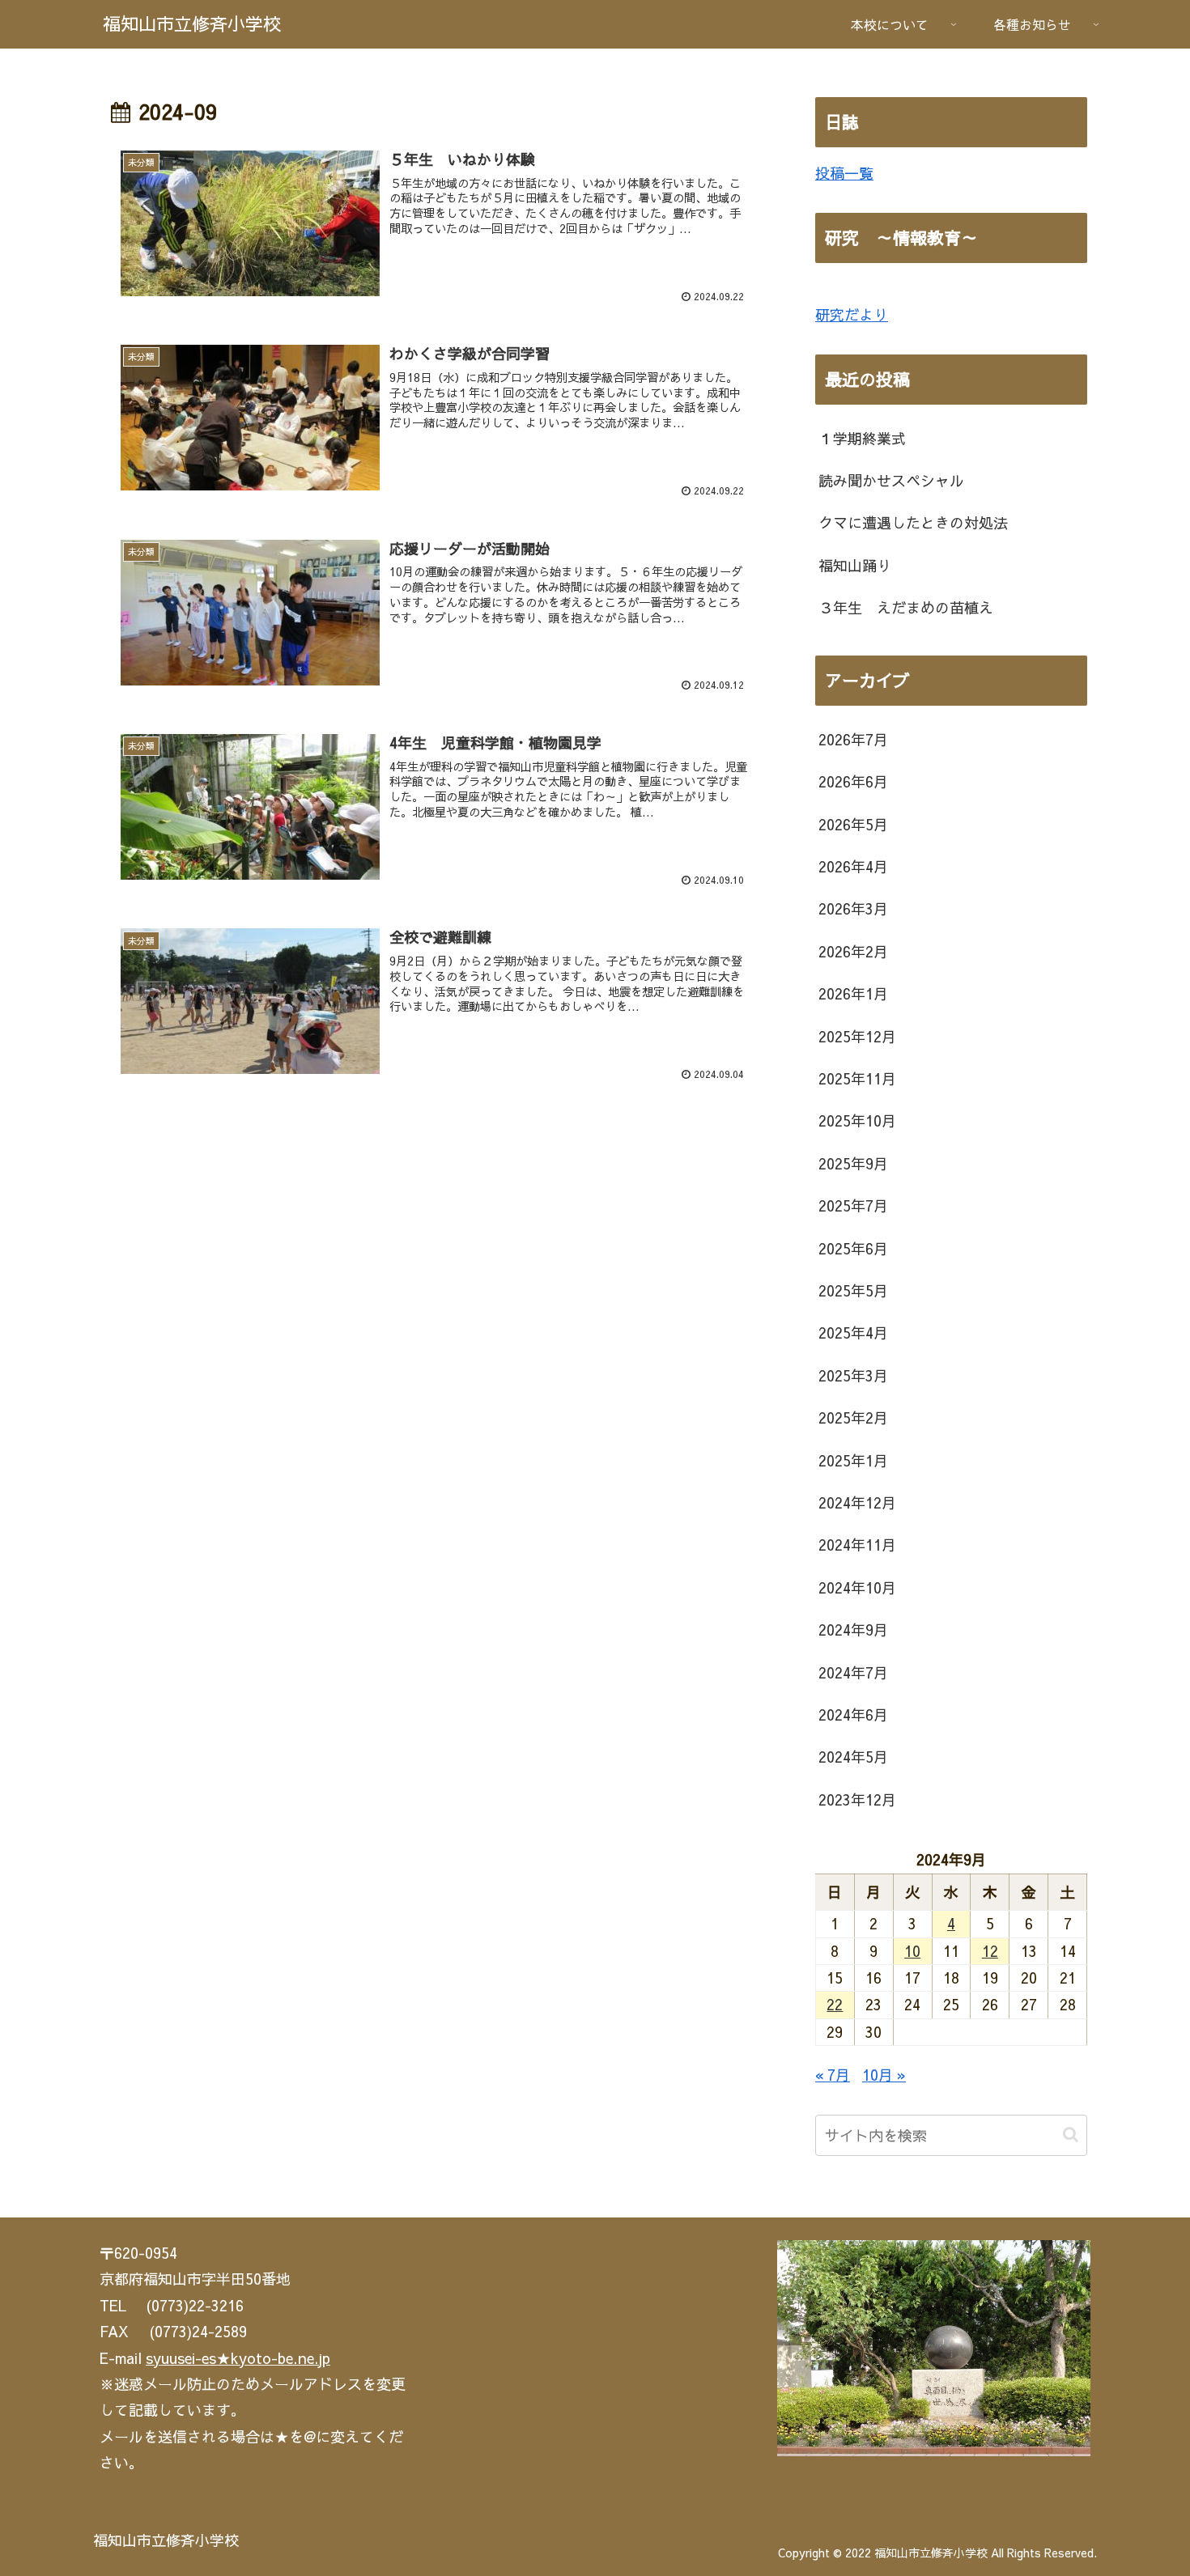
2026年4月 (853, 866)
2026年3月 (853, 908)
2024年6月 (853, 1715)
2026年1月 (853, 993)
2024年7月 (853, 1672)
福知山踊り (855, 565)
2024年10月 (857, 1587)
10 (912, 1951)
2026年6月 (853, 781)
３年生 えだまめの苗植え (906, 607)
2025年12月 (857, 1036)
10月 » (884, 2075)
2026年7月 (853, 739)
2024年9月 (853, 1630)
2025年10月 (857, 1120)
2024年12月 (857, 1502)
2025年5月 (853, 1290)
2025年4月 (853, 1333)
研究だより (852, 314)
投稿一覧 (844, 173)
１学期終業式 (862, 438)
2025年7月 (853, 1205)
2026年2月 (853, 951)
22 (835, 2004)
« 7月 (833, 2075)
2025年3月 (853, 1375)
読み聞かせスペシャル (891, 480)
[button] (1071, 2135)
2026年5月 (853, 824)
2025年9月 (853, 1163)
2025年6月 (853, 1248)
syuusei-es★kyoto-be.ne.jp (238, 2358)
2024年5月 (853, 1757)
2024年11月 (857, 1545)
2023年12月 (857, 1799)
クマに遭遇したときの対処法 (913, 522)
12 (990, 1951)
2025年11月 (857, 1078)
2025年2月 (853, 1417)
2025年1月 (853, 1460)
